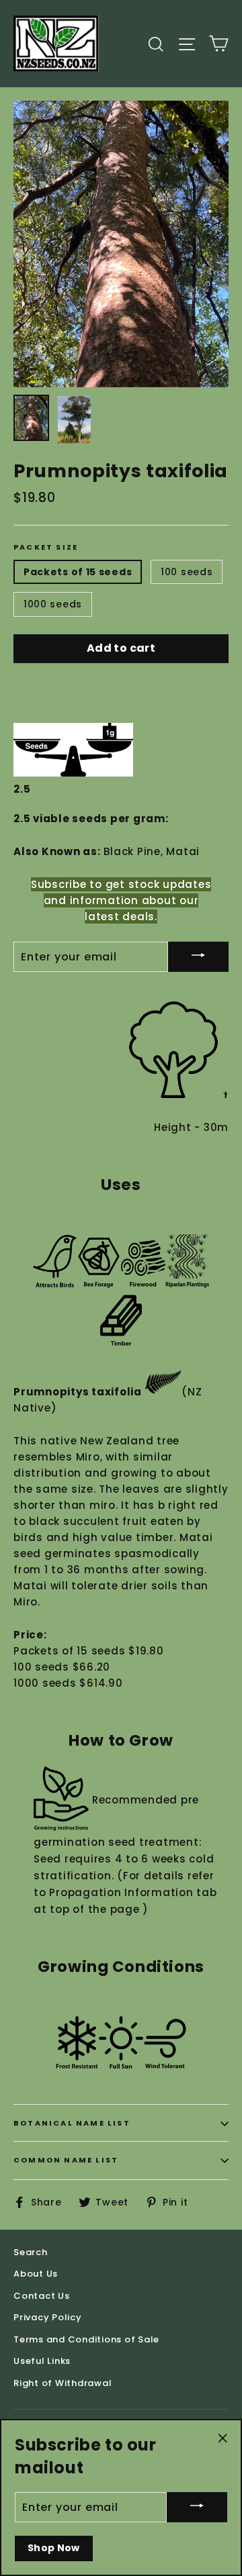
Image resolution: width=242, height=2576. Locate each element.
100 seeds (187, 572)
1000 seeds (53, 604)
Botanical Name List (72, 2123)
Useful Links (42, 2361)
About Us (36, 2274)
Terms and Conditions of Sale (86, 2339)
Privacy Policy (48, 2317)
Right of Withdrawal (63, 2383)
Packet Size (46, 547)
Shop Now (54, 2548)
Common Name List (66, 2160)
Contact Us (42, 2296)
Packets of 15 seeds (78, 572)
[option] (121, 244)
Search (31, 2252)
